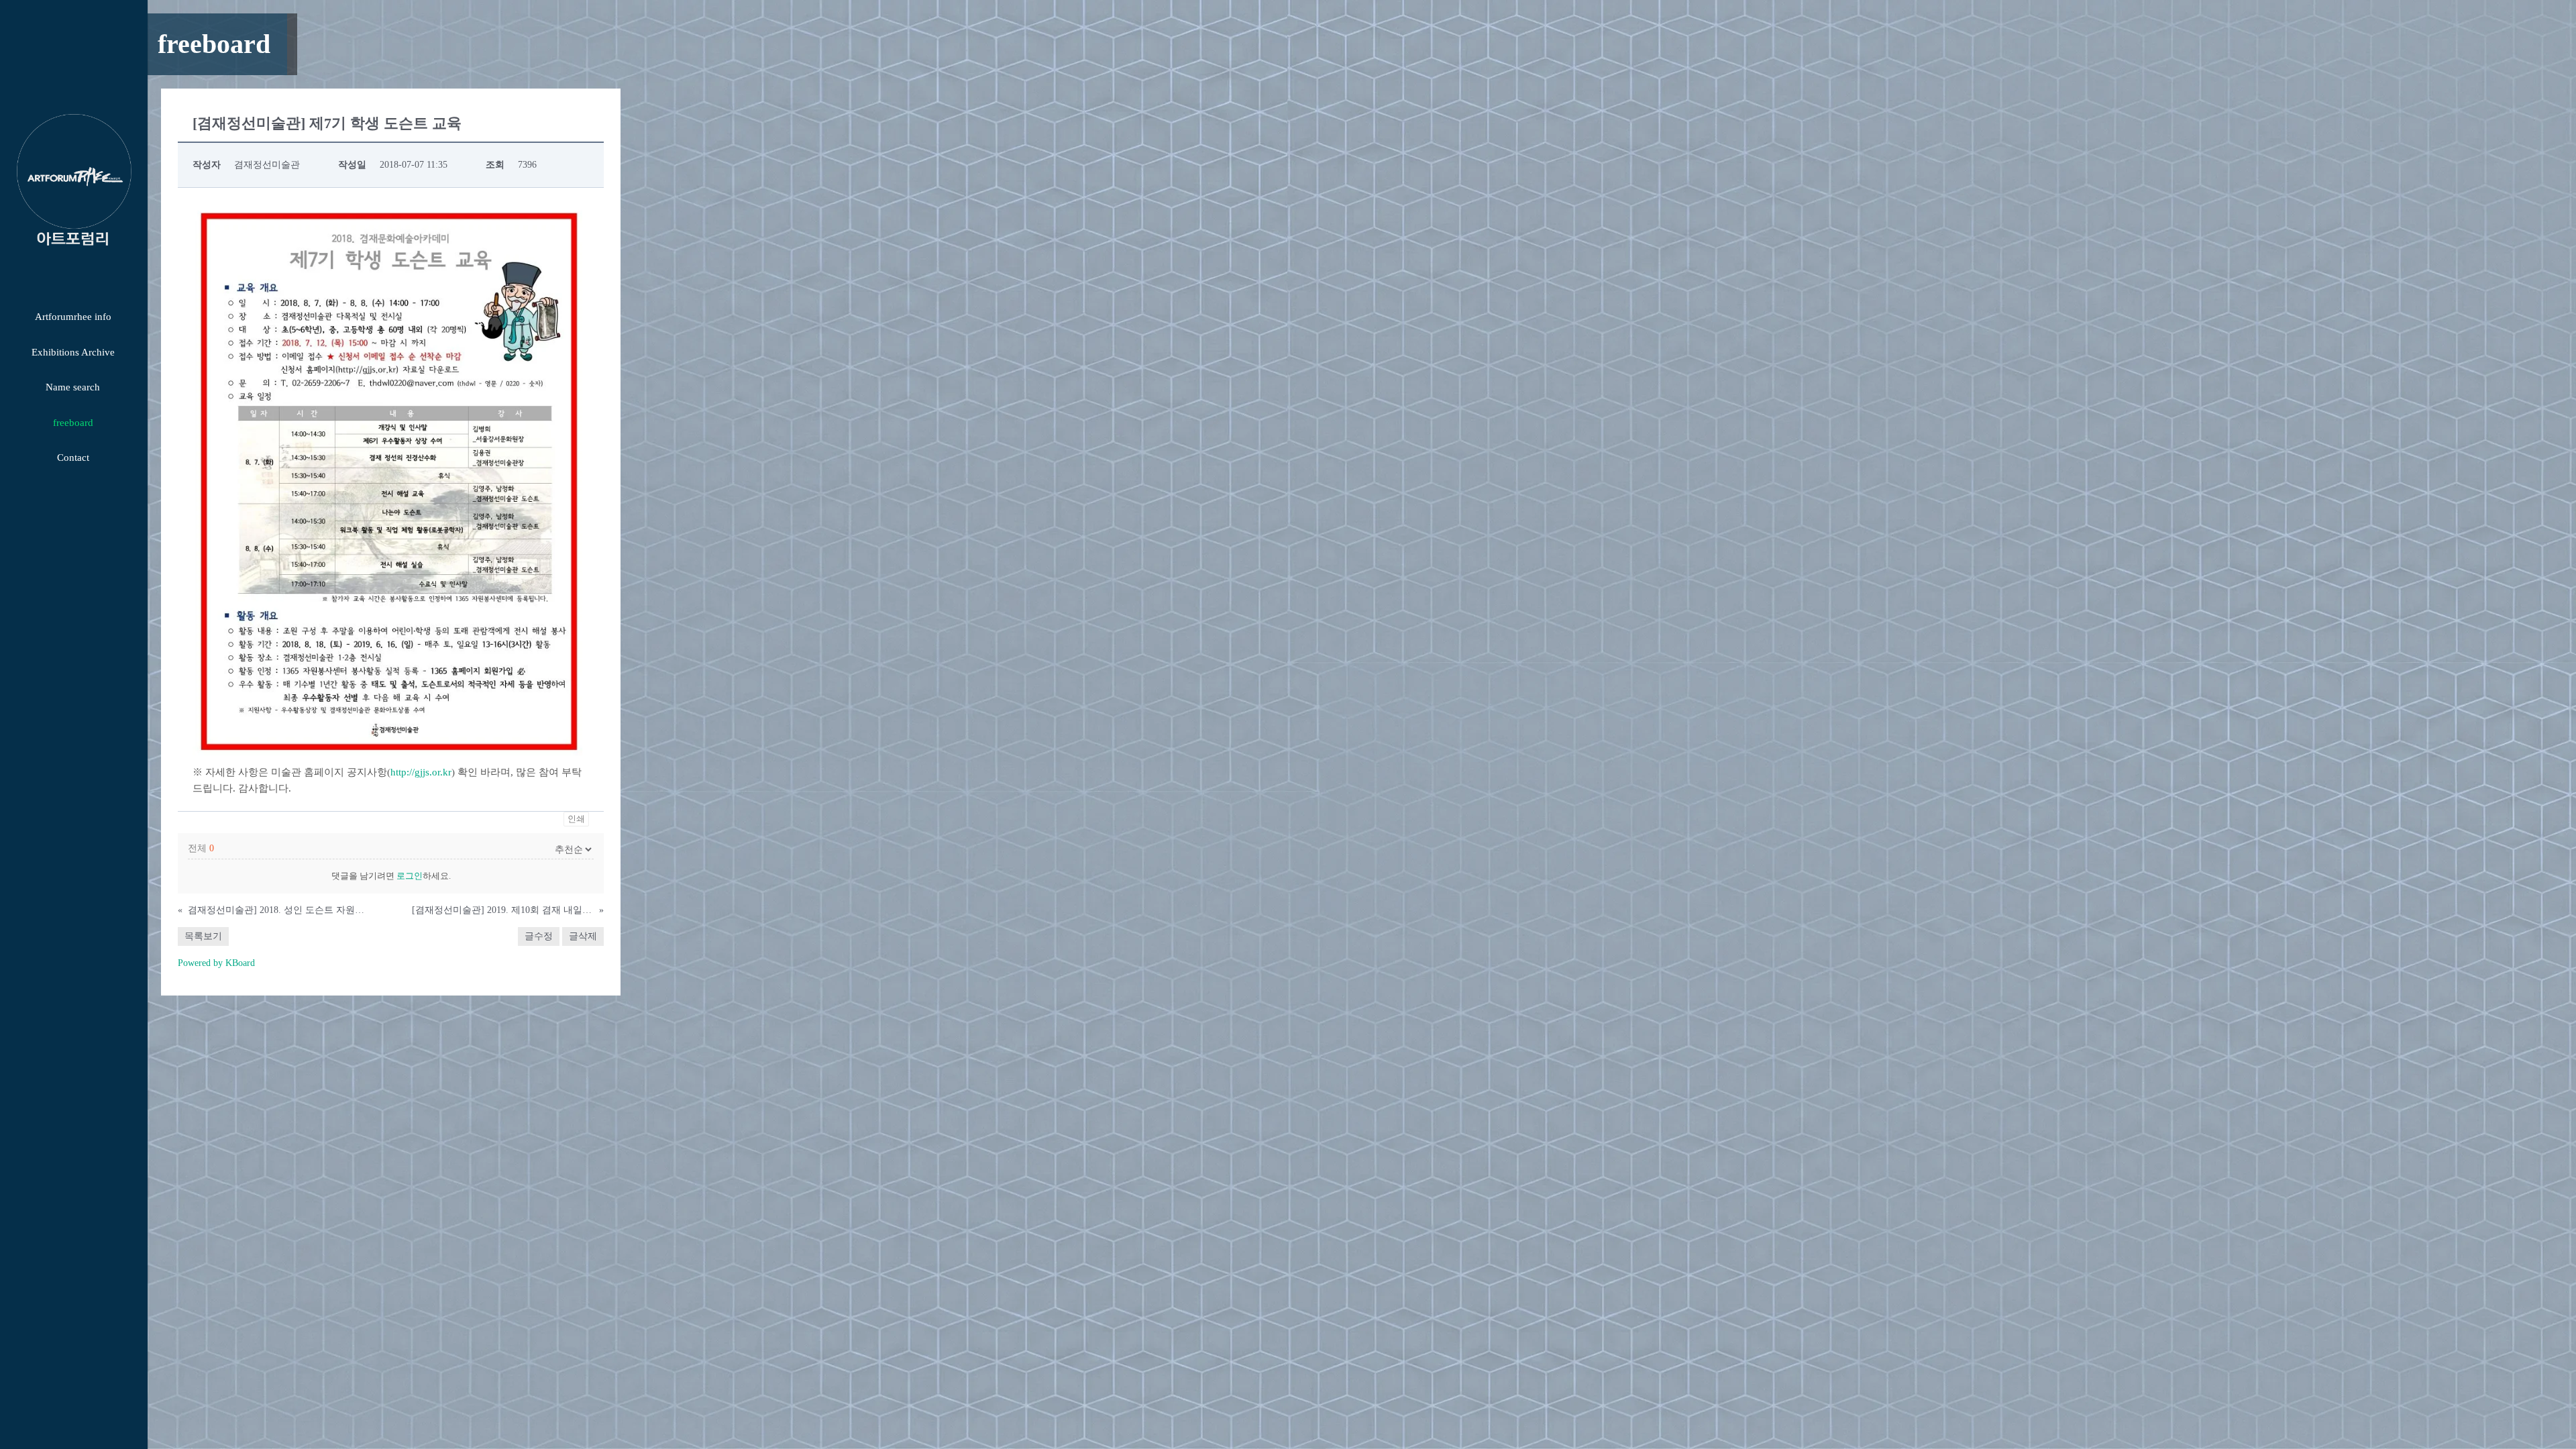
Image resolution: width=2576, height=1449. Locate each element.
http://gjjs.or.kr (421, 772)
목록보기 (203, 936)
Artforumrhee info (73, 317)
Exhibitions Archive (73, 352)
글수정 (539, 936)
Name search (73, 387)
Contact (73, 458)
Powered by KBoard (216, 963)
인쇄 (576, 819)
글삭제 (583, 936)
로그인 (410, 876)
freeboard (73, 423)
